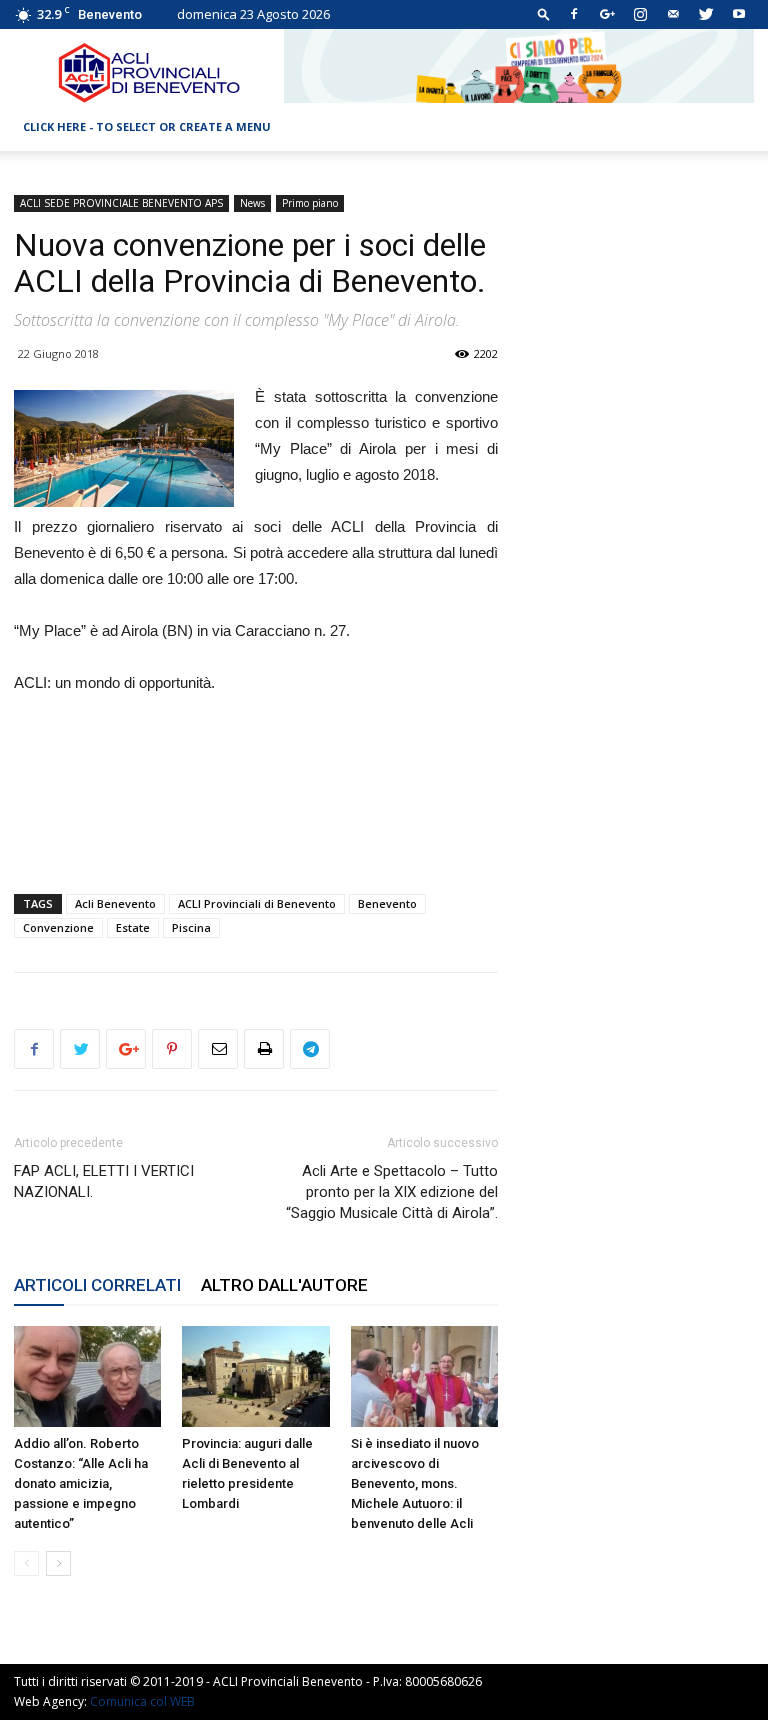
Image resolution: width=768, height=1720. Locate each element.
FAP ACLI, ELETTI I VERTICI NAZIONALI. (104, 1181)
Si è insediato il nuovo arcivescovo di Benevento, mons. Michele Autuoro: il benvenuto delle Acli (415, 1483)
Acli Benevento (115, 903)
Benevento (387, 903)
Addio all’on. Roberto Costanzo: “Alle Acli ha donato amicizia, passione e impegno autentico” (81, 1483)
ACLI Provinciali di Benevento (257, 903)
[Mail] (673, 14)
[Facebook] (574, 14)
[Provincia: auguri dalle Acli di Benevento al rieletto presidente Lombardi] (255, 1376)
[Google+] (607, 14)
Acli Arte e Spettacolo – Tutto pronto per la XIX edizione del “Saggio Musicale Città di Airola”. (392, 1192)
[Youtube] (739, 14)
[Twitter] (706, 14)
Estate (133, 927)
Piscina (191, 927)
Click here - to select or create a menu (147, 126)
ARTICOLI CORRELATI (97, 1285)
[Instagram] (640, 14)
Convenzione (58, 927)
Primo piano (310, 203)
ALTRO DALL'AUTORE (284, 1285)
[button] (544, 13)
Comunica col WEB (142, 1701)
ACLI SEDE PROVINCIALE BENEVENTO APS (121, 203)
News (252, 203)
